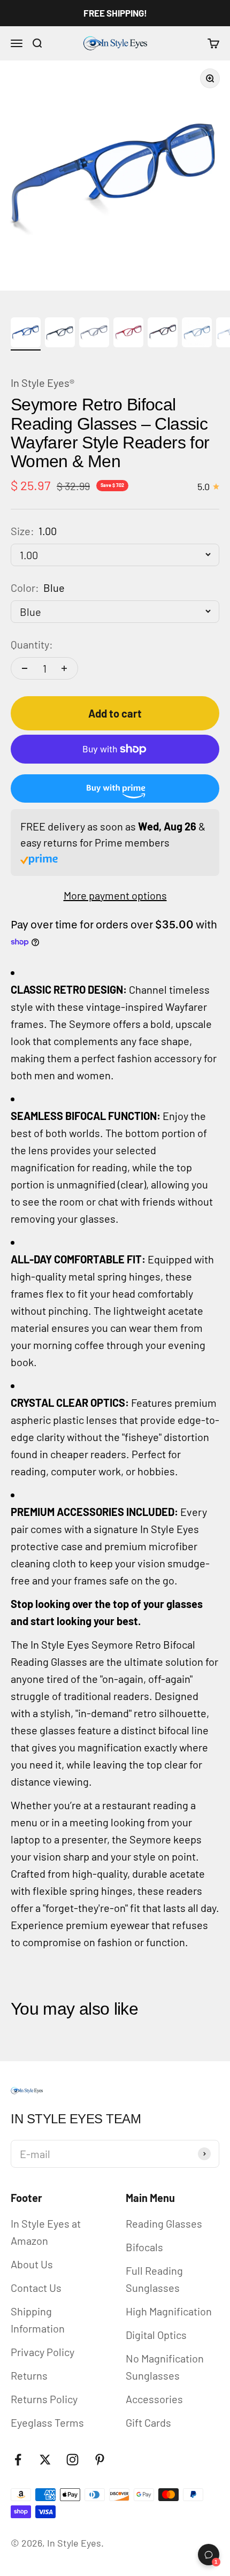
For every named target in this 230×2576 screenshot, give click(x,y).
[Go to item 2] (60, 334)
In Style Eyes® (43, 383)
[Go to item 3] (94, 334)
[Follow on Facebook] (18, 2460)
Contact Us (36, 2288)
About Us (32, 2264)
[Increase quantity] (64, 668)
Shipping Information (38, 2320)
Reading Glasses (164, 2223)
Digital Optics (156, 2335)
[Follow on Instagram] (72, 2460)
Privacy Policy (43, 2352)
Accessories (154, 2399)
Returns (29, 2375)
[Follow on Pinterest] (100, 2460)
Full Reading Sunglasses (154, 2279)
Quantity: (32, 644)
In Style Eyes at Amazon (46, 2232)
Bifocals (144, 2247)
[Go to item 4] (128, 334)
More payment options (115, 895)
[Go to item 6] (197, 334)
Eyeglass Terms (47, 2422)
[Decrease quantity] (25, 668)
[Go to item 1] (26, 334)
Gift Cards (148, 2422)
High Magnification (169, 2311)
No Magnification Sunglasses (165, 2367)
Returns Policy (44, 2399)
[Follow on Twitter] (45, 2460)
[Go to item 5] (163, 334)
